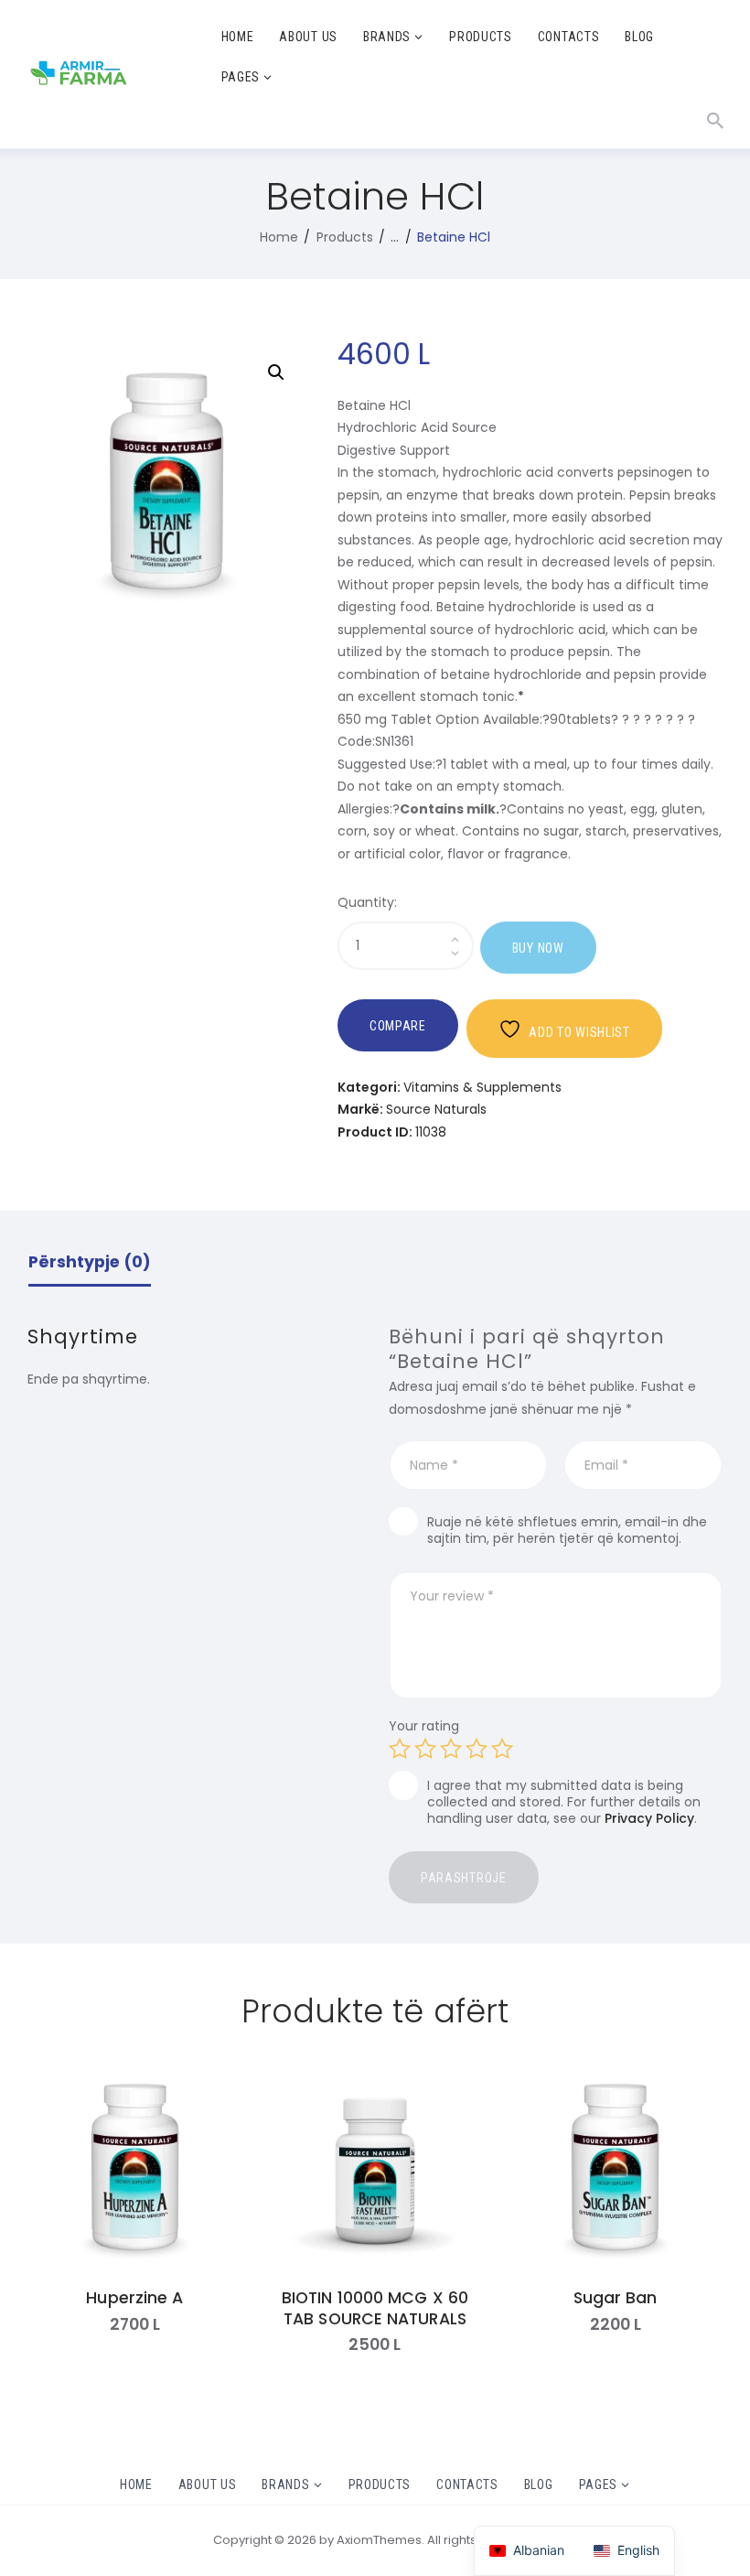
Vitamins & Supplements (482, 1087)
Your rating (424, 1726)
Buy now (538, 948)
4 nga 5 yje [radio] (477, 1749)
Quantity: (367, 902)
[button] (276, 372)
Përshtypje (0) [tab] (90, 1262)
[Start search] (715, 121)
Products (345, 237)
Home (279, 237)
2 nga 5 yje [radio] (425, 1749)
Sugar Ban (616, 2298)
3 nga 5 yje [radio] (451, 1749)
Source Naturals (436, 1109)
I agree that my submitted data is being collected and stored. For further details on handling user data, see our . (564, 1802)
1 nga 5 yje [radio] (400, 1749)
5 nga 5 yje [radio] (502, 1749)
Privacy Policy (649, 1818)
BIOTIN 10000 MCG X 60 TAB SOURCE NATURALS (375, 2309)
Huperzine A (134, 2298)
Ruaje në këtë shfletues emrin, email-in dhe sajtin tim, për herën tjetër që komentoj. (567, 1530)
